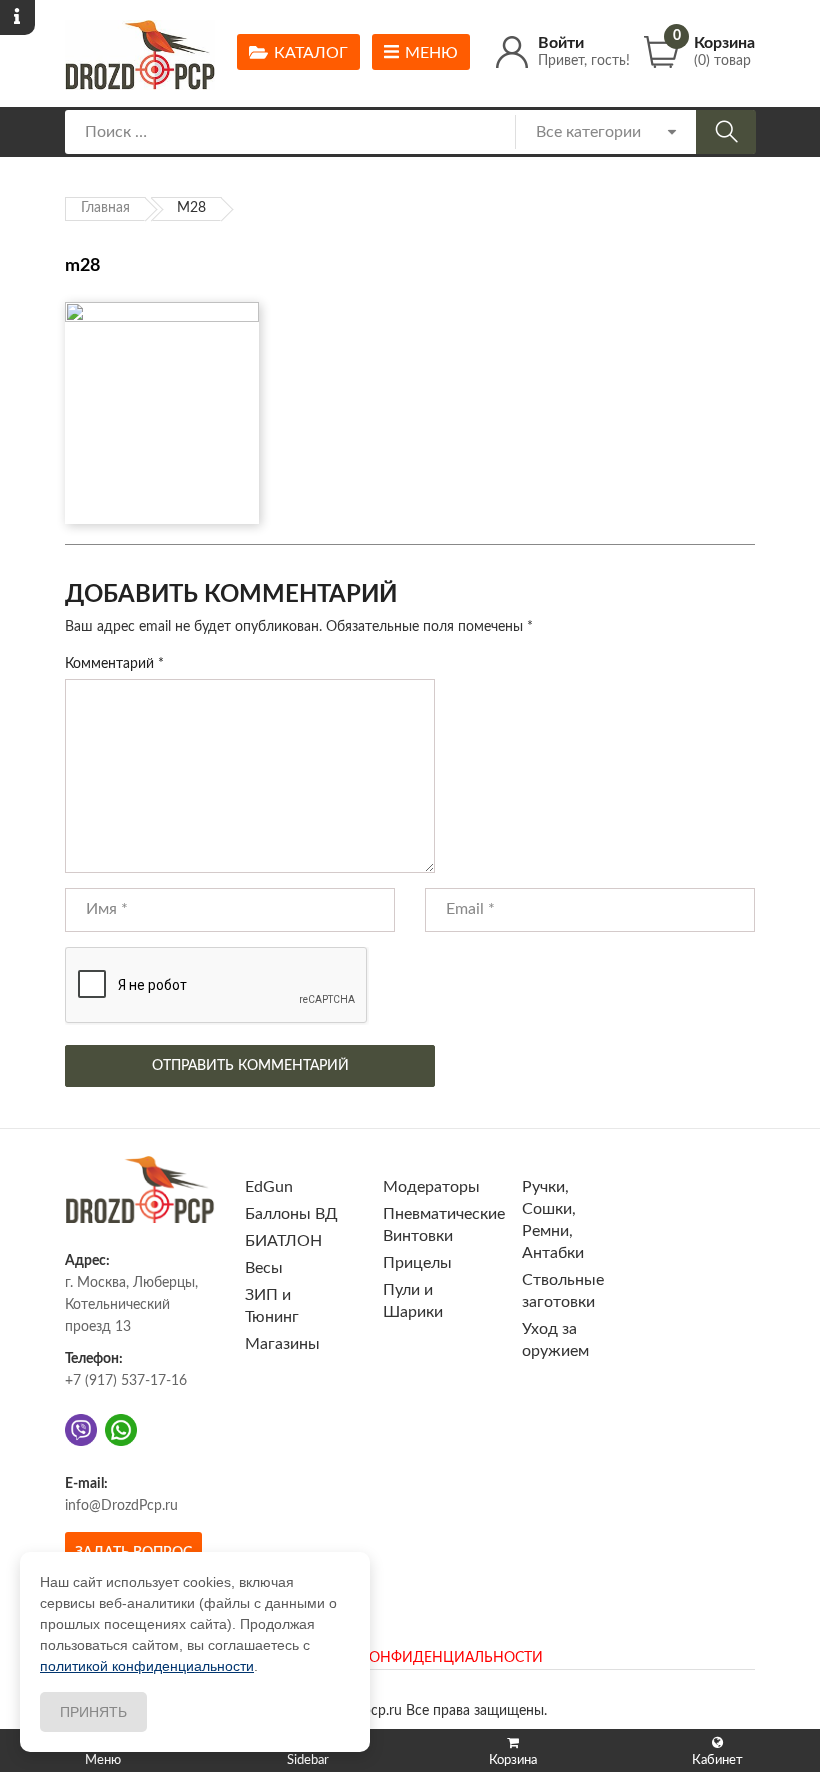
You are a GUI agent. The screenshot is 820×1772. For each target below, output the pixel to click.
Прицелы (417, 1263)
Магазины (282, 1344)
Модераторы (431, 1187)
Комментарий (114, 664)
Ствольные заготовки (563, 1291)
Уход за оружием (555, 1340)
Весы (264, 1268)
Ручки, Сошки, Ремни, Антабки (553, 1220)
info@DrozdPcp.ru (121, 1506)
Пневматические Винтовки (444, 1225)
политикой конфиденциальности (147, 1666)
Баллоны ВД (291, 1214)
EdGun (269, 1187)
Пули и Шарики (413, 1301)
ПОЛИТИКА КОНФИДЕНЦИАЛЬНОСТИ (410, 1658)
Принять (93, 1712)
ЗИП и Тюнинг (272, 1306)
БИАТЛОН (283, 1241)
